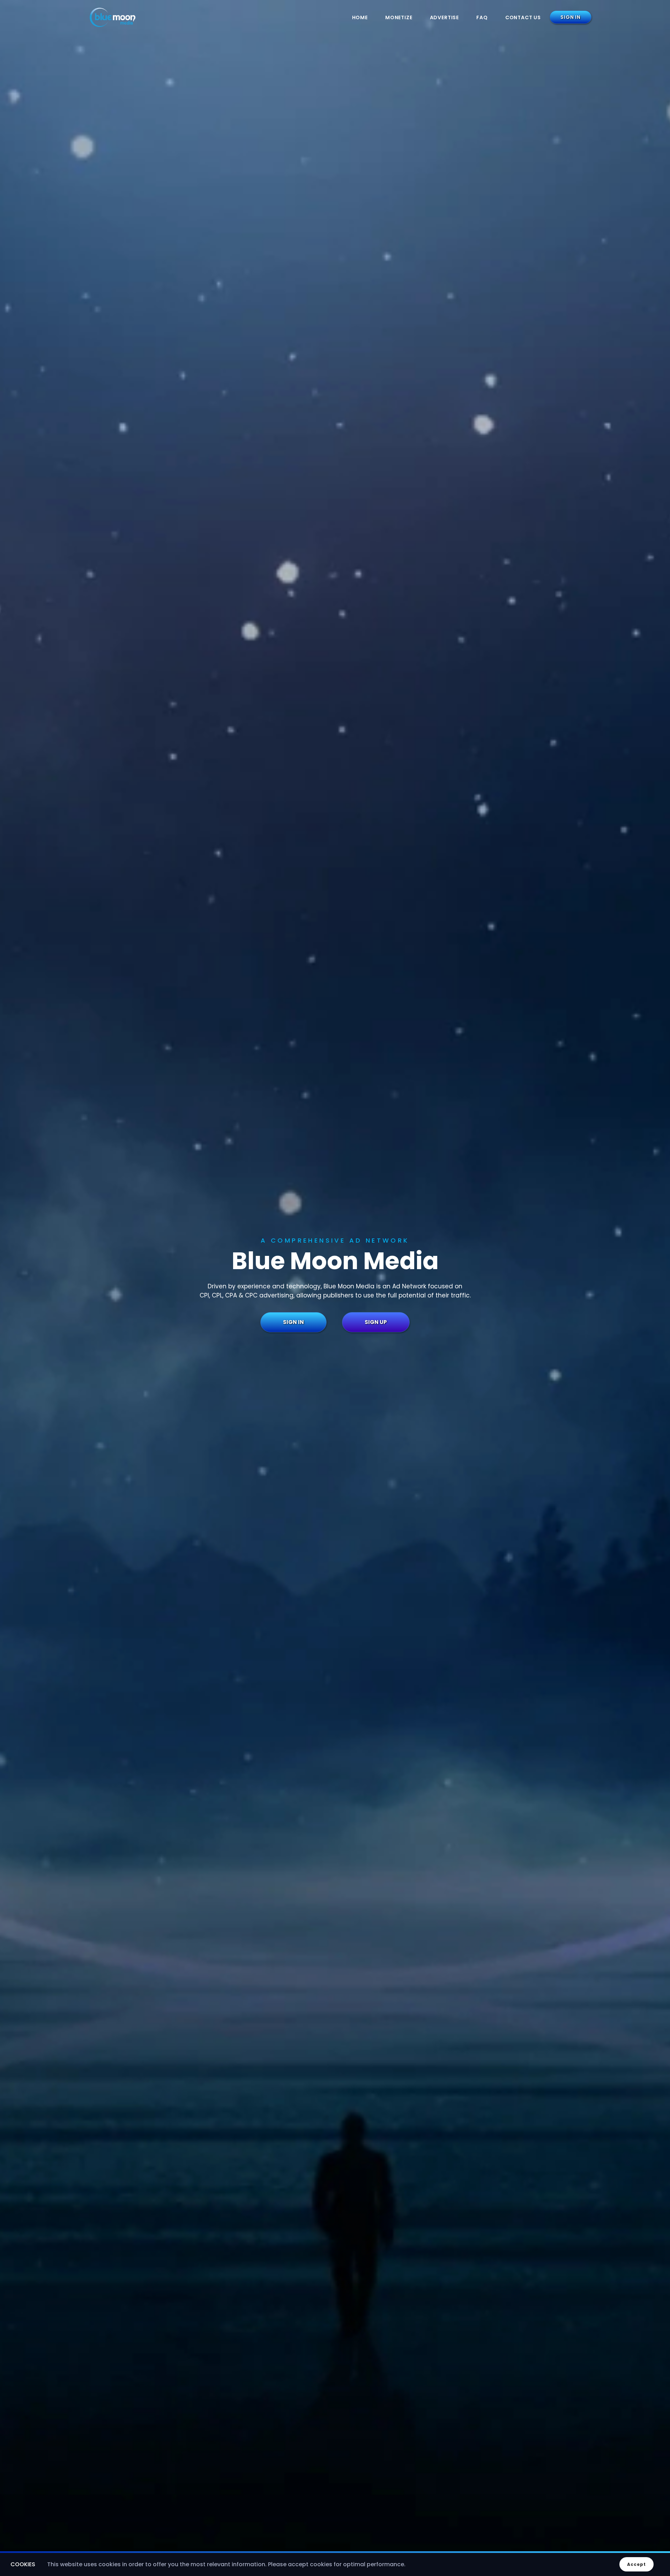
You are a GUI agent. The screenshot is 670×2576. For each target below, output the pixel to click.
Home (360, 17)
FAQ (482, 17)
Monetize (399, 17)
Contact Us (523, 17)
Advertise (445, 17)
